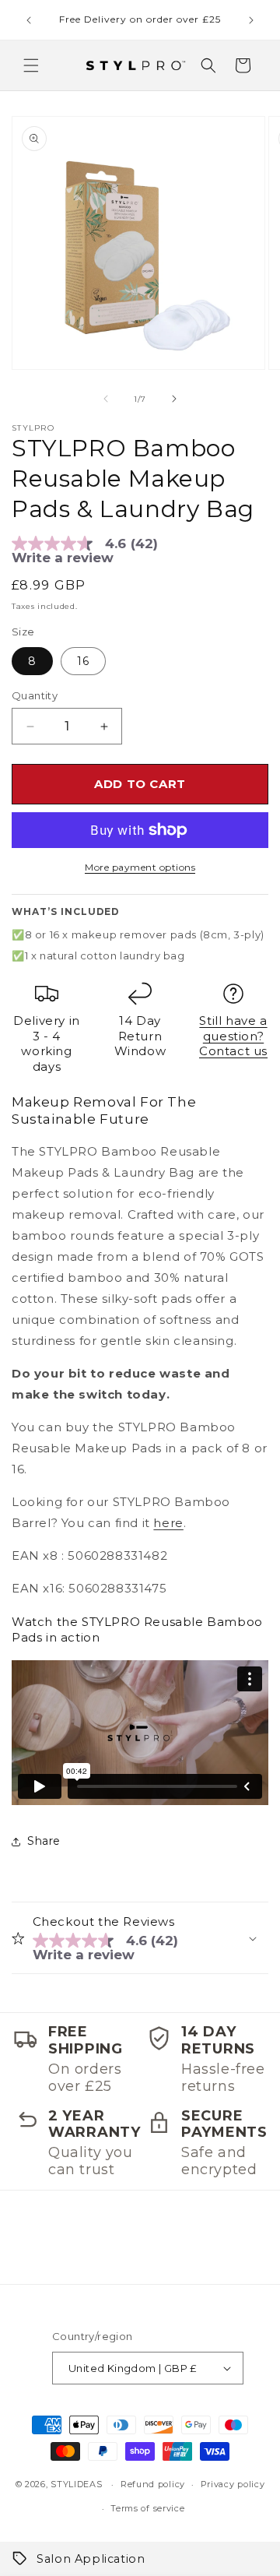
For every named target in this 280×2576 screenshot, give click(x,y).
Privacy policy (233, 2484)
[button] (31, 65)
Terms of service (147, 2508)
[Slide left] (106, 399)
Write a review (63, 558)
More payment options (140, 867)
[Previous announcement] (29, 20)
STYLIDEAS (76, 2484)
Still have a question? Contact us (233, 1036)
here (168, 1523)
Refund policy (153, 2484)
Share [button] (44, 1841)
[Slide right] (174, 399)
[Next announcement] (251, 20)
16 (83, 661)
